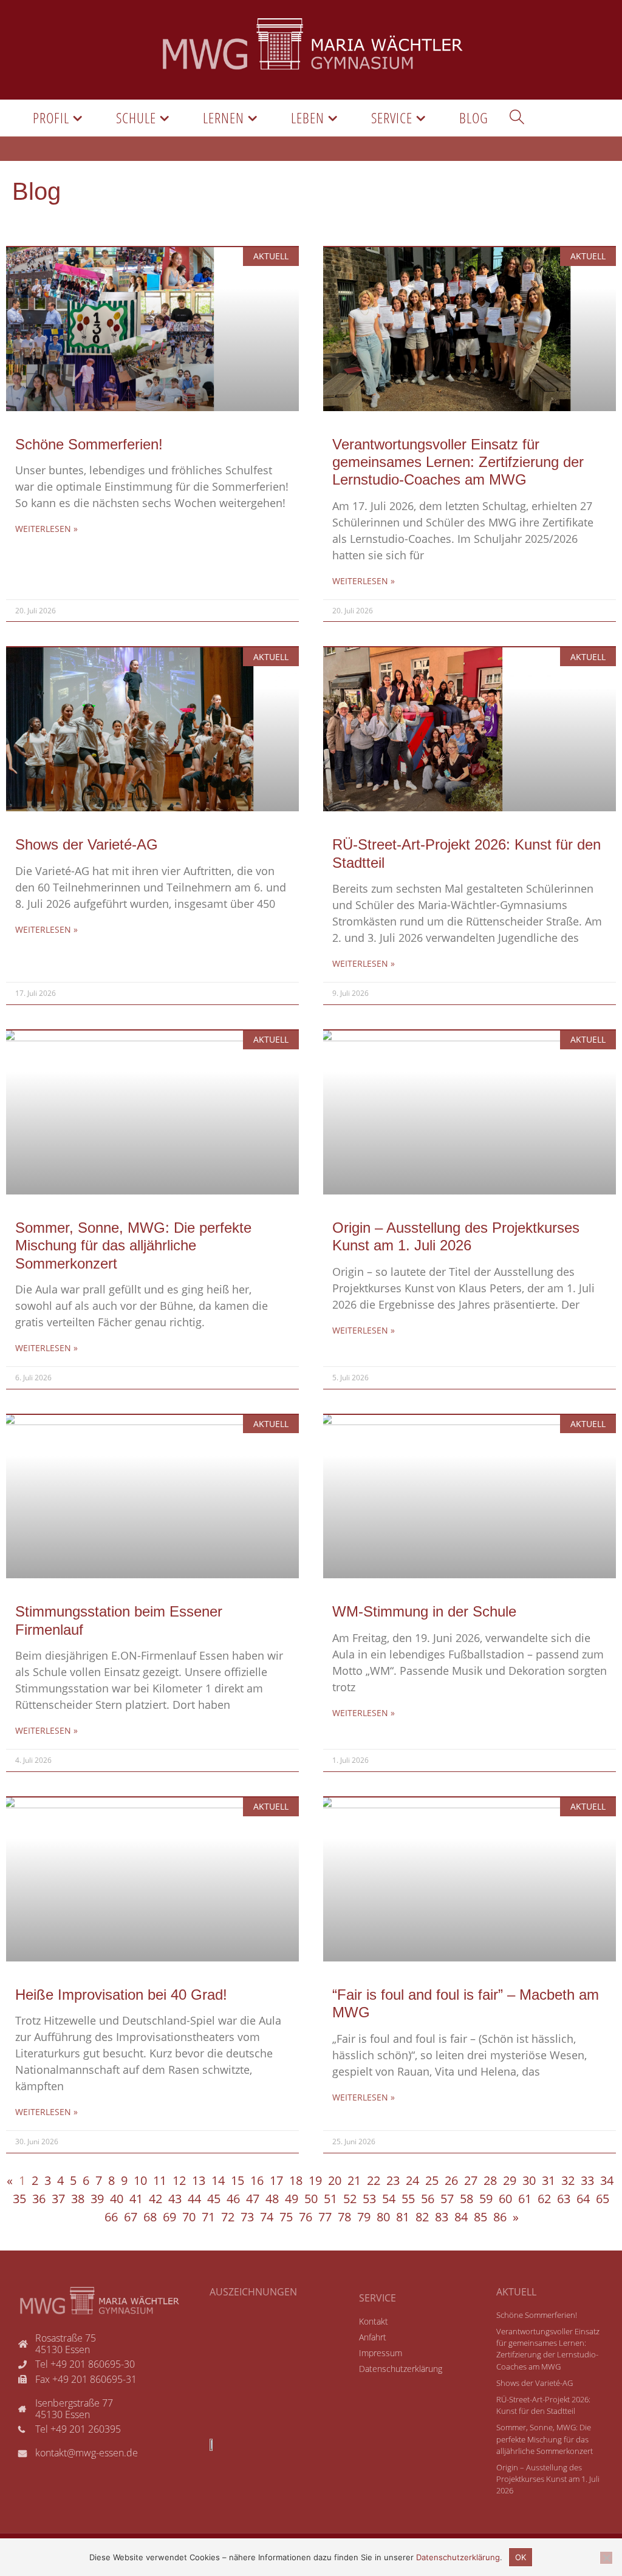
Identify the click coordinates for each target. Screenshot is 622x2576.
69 (169, 2217)
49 (292, 2199)
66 (111, 2217)
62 (544, 2199)
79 (364, 2217)
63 (564, 2199)
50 (311, 2199)
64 (583, 2199)
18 (296, 2180)
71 (208, 2217)
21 (354, 2180)
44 (194, 2199)
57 (447, 2199)
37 (58, 2199)
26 (451, 2180)
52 (350, 2199)
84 (461, 2217)
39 (97, 2199)
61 (525, 2199)
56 (428, 2199)
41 (136, 2199)
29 (510, 2180)
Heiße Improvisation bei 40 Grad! (121, 1995)
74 (267, 2217)
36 (39, 2199)
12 (179, 2180)
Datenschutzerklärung (458, 2557)
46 (233, 2199)
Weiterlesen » (46, 529)
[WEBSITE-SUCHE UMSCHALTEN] (517, 118)
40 (117, 2199)
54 (389, 2199)
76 (306, 2217)
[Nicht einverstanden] (606, 2558)
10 (140, 2180)
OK (521, 2557)
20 (335, 2180)
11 (160, 2180)
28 (490, 2180)
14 (218, 2180)
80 (383, 2217)
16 (257, 2180)
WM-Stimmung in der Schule (424, 1611)
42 (155, 2199)
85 (480, 2217)
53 (369, 2199)
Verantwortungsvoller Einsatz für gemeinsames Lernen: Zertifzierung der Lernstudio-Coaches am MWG (458, 462)
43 (175, 2199)
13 (199, 2180)
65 (603, 2199)
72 (228, 2217)
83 (442, 2217)
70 (189, 2217)
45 (214, 2199)
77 (325, 2217)
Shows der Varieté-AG (87, 844)
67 (131, 2217)
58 (466, 2199)
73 (247, 2217)
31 (549, 2180)
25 (432, 2180)
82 (422, 2217)
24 (412, 2180)
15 (238, 2180)
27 (471, 2180)
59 (486, 2199)
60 (505, 2199)
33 (587, 2180)
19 (315, 2180)
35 (19, 2199)
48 (272, 2199)
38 (78, 2199)
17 (276, 2180)
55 (408, 2199)
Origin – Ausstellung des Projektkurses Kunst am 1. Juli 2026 (548, 2479)
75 (286, 2217)
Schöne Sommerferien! (89, 444)
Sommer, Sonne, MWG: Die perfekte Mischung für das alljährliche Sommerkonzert (133, 1245)
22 (374, 2180)
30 (529, 2180)
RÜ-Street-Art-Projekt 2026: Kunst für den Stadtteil (543, 2405)
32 (568, 2180)
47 (253, 2199)
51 (330, 2199)
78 (344, 2217)
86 (500, 2217)
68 (150, 2217)
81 (403, 2217)
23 (393, 2180)
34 (607, 2180)
